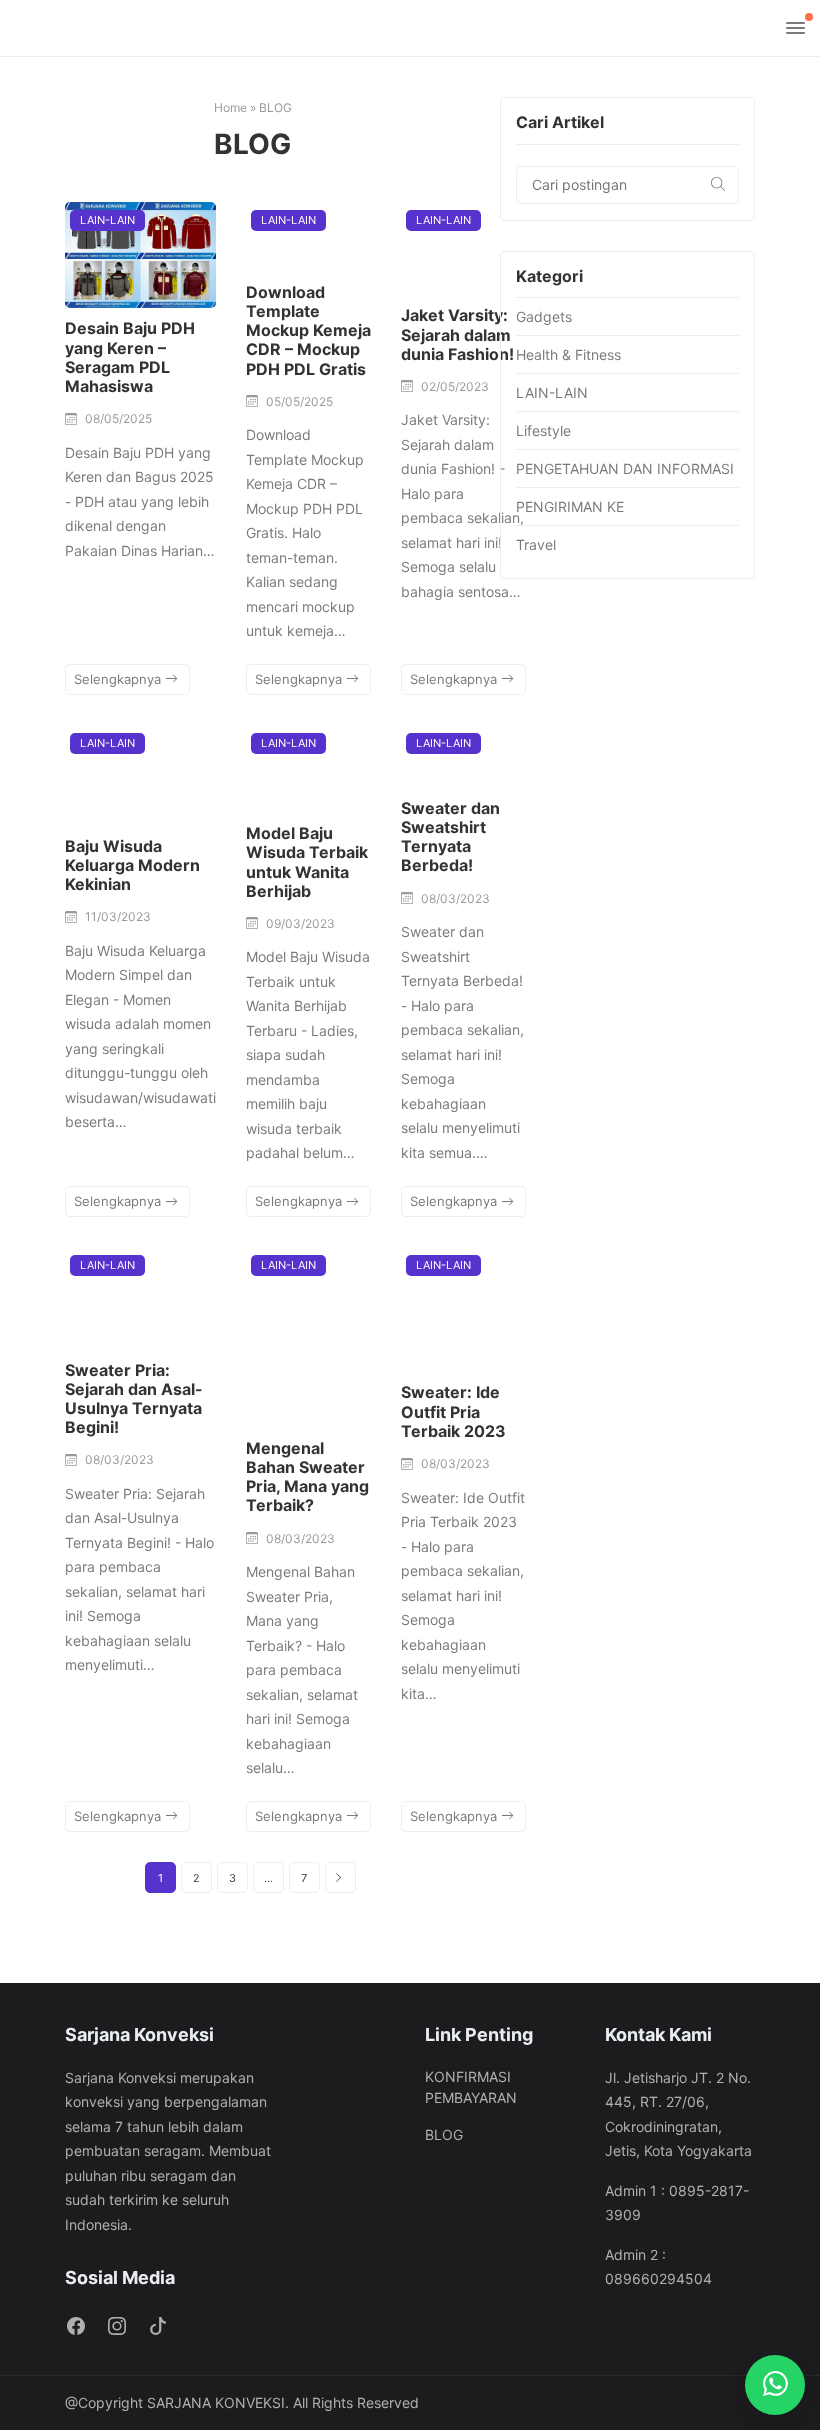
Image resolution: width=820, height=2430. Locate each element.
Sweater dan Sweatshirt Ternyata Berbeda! (450, 837)
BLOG (444, 2134)
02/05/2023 (455, 386)
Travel (536, 544)
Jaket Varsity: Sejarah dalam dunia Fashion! (457, 334)
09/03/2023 (300, 923)
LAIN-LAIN (107, 220)
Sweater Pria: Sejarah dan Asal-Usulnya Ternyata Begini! (134, 1399)
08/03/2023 (455, 898)
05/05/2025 (299, 401)
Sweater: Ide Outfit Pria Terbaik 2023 (453, 1411)
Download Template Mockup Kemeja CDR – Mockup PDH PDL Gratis (308, 330)
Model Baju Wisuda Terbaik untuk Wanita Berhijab (307, 862)
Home (230, 107)
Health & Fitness (568, 354)
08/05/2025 (118, 418)
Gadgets (544, 316)
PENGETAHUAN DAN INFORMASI (625, 468)
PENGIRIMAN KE (570, 506)
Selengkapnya (119, 679)
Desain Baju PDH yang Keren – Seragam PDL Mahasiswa (130, 357)
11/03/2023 (118, 916)
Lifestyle (543, 430)
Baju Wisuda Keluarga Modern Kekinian (132, 865)
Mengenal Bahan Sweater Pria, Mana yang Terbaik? (307, 1477)
